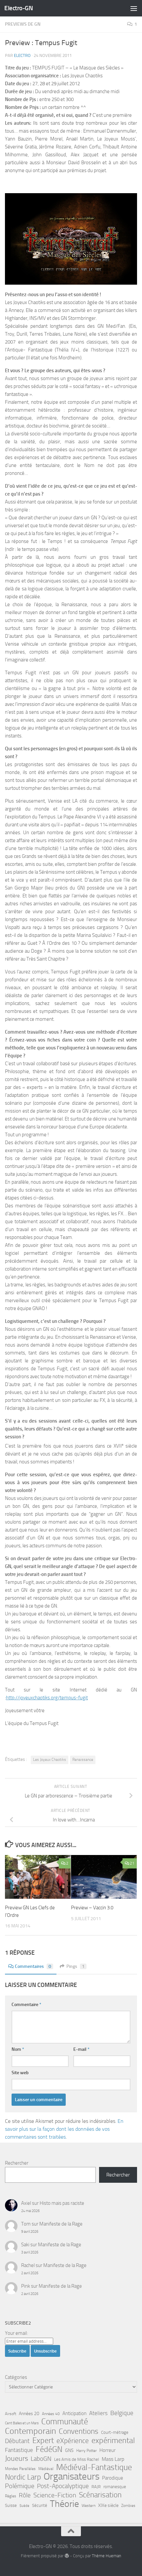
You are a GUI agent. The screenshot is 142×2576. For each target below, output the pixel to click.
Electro (22, 55)
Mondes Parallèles (20, 2469)
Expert (43, 2440)
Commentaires (33, 1966)
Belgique (122, 2413)
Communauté (65, 2422)
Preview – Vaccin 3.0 (92, 1908)
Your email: (16, 2333)
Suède (24, 2506)
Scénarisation (100, 2495)
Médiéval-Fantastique (94, 2467)
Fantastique (19, 2450)
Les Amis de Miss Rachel (77, 2459)
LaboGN (41, 2459)
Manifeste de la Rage (61, 2224)
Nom (18, 2049)
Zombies (128, 2506)
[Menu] (134, 8)
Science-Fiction (55, 2495)
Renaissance (83, 1760)
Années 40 (51, 2414)
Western (89, 2506)
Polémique (20, 2486)
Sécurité (40, 2505)
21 (132, 1863)
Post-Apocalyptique (63, 2486)
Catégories (16, 2377)
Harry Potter (87, 2451)
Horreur (107, 2450)
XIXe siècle (108, 2505)
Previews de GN (23, 24)
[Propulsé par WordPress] (67, 2556)
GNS (69, 2450)
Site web (20, 2073)
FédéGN (49, 2449)
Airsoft (11, 2414)
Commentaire (26, 2005)
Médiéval (46, 2469)
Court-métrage (115, 2432)
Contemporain (31, 2431)
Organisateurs (71, 2477)
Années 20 (29, 2414)
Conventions (79, 2431)
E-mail (81, 2049)
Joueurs (17, 2459)
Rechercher (17, 2163)
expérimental (113, 2440)
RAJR (96, 2487)
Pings (75, 1966)
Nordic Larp (23, 2477)
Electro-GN (18, 8)
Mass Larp (113, 2459)
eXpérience (73, 2441)
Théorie (64, 2504)
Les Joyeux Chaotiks (50, 1760)
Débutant (17, 2441)
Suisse (11, 2505)
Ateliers (98, 2413)
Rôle (25, 2495)
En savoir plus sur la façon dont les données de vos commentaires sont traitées (64, 2129)
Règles (11, 2496)
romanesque (115, 2487)
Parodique (113, 2478)
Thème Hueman (106, 2556)
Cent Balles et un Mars (22, 2423)
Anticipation (74, 2413)
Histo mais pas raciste (62, 2203)
